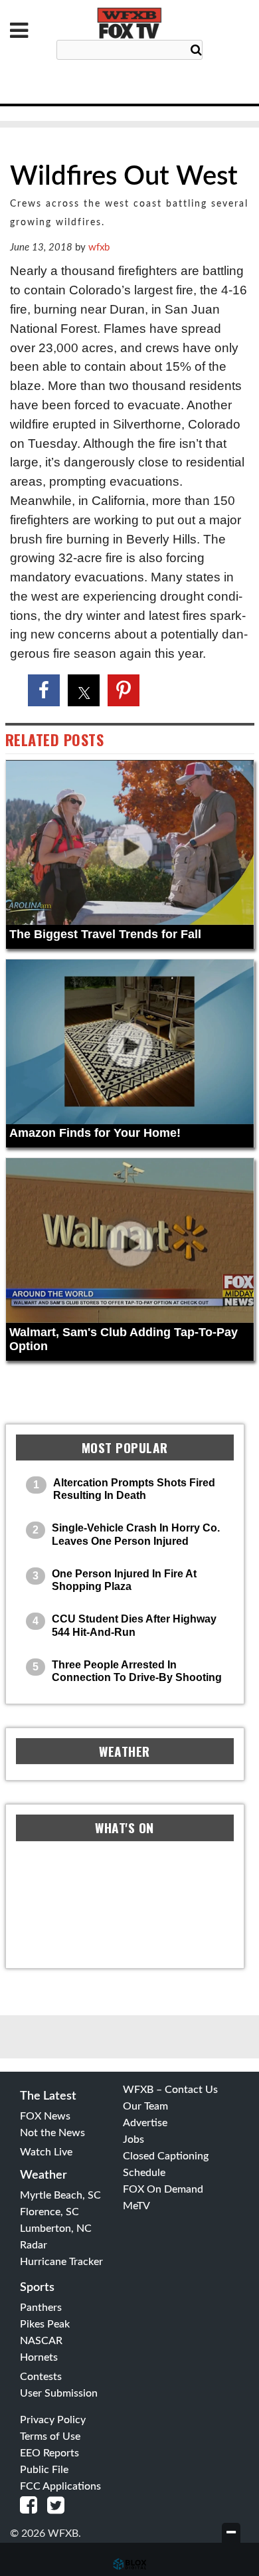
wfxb (99, 248)
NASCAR (41, 2341)
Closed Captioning (166, 2156)
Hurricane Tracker (61, 2262)
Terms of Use (50, 2436)
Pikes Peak (45, 2324)
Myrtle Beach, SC (60, 2195)
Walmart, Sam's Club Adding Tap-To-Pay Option (124, 1339)
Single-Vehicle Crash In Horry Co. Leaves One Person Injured (136, 1534)
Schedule (144, 2173)
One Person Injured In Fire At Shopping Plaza (124, 1580)
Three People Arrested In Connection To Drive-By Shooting (137, 1671)
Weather (43, 2175)
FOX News (45, 2116)
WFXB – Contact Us (170, 2090)
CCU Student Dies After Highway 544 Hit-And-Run (134, 1625)
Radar (34, 2245)
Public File (44, 2470)
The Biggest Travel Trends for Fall (105, 934)
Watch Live (46, 2152)
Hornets (39, 2357)
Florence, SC (49, 2212)
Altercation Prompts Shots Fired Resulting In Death (134, 1489)
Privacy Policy (53, 2420)
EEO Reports (49, 2453)
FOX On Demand (163, 2189)
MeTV (136, 2206)
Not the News (52, 2133)
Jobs (133, 2139)
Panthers (41, 2308)
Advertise (145, 2123)
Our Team (145, 2106)
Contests (41, 2377)
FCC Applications (60, 2486)
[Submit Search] (196, 50)
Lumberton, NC (56, 2229)
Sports (37, 2288)
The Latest (48, 2096)
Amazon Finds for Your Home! (95, 1133)
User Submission (59, 2393)
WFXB (129, 23)
